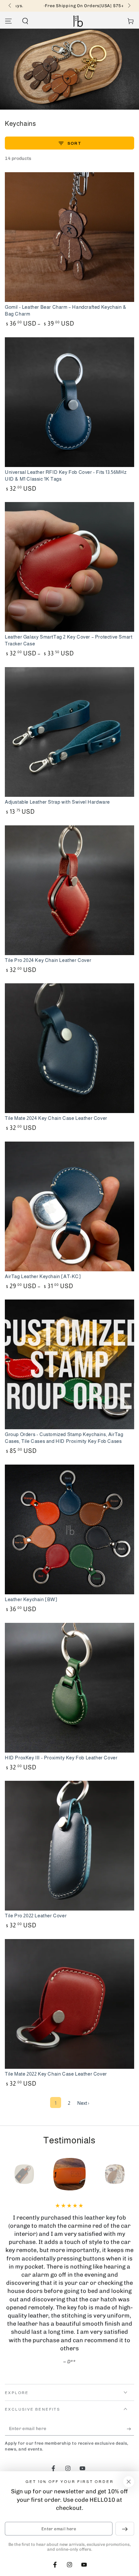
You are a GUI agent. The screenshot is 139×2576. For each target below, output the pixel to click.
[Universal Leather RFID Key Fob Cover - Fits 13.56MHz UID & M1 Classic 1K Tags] (69, 402)
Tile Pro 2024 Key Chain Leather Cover (48, 960)
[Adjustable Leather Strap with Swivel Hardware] (69, 732)
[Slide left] (10, 6)
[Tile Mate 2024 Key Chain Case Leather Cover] (69, 1048)
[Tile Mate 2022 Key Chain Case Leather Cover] (69, 2004)
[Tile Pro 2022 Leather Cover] (69, 1846)
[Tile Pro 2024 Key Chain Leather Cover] (69, 890)
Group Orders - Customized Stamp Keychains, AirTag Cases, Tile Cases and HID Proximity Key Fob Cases (64, 1438)
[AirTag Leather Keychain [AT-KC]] (69, 1206)
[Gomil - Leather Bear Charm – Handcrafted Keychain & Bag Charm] (69, 237)
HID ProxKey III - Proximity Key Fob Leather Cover (61, 1758)
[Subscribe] (130, 2429)
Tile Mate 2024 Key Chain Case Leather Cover (56, 1118)
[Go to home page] (78, 21)
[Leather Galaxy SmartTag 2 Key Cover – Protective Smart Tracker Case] (69, 567)
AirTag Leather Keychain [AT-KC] (43, 1276)
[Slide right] (129, 6)
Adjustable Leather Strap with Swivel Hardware (57, 802)
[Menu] (8, 21)
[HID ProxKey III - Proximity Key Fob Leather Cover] (69, 1688)
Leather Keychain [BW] (31, 1599)
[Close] (129, 2482)
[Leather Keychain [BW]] (69, 1529)
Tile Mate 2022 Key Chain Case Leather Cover (56, 2074)
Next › (83, 2103)
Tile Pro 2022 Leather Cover (36, 1916)
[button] (25, 21)
